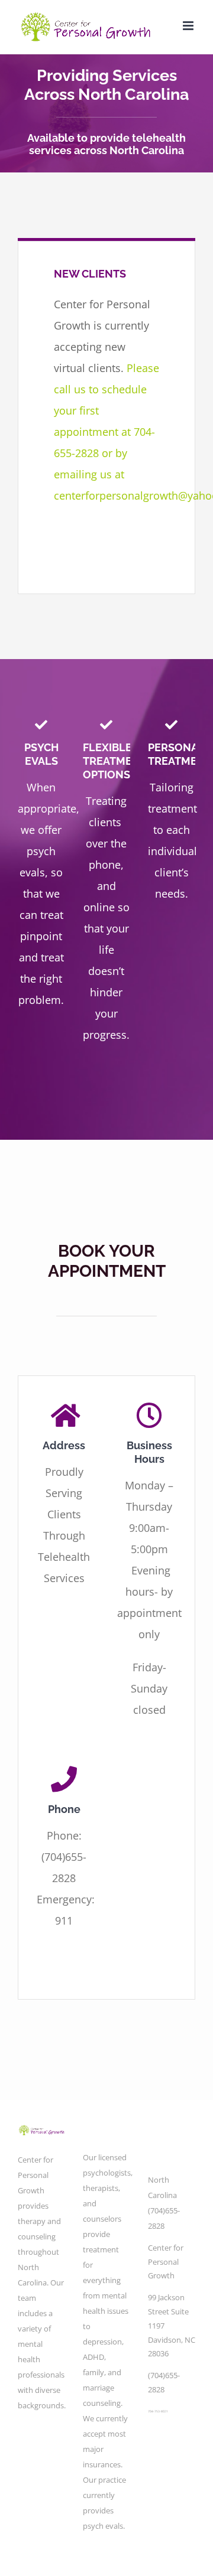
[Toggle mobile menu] (189, 26)
